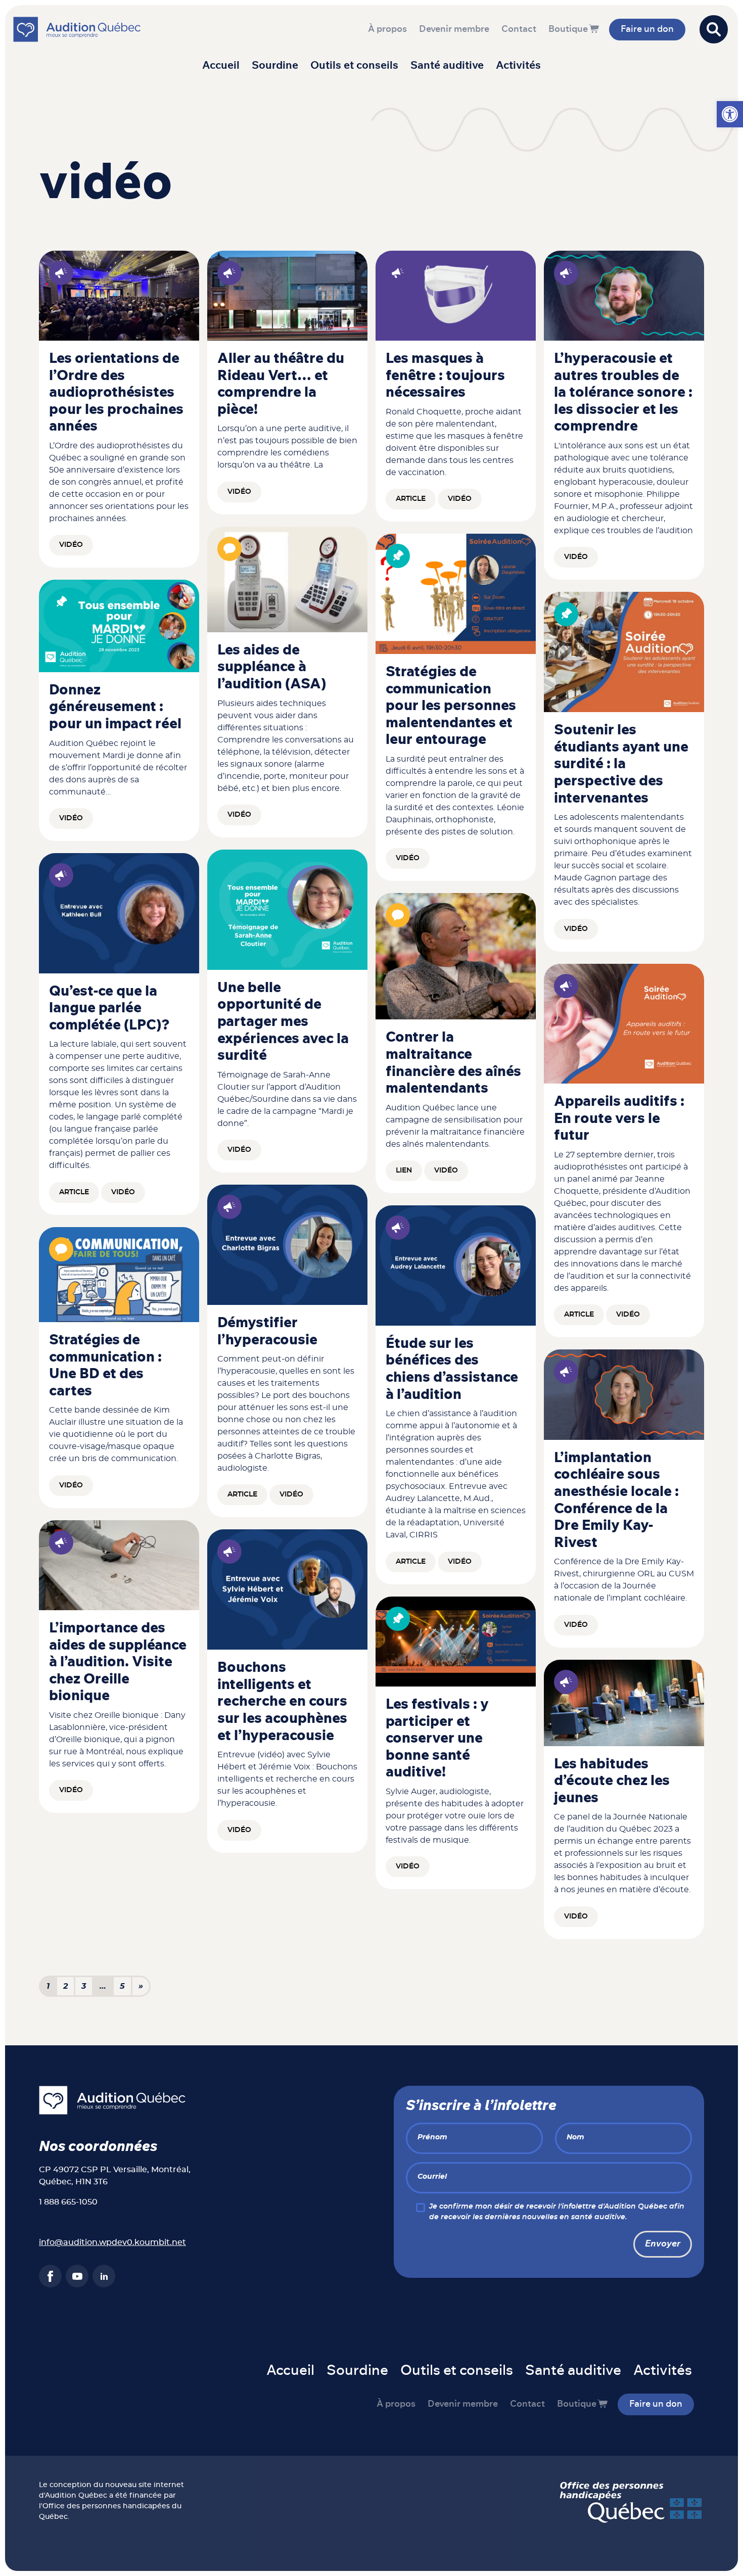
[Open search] (714, 29)
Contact (519, 29)
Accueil (221, 65)
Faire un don (647, 29)
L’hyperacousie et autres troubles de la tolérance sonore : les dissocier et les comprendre (623, 393)
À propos (387, 29)
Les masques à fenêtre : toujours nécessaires (445, 376)
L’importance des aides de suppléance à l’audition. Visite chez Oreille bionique (118, 1662)
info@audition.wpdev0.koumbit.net (112, 2242)
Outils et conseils (354, 65)
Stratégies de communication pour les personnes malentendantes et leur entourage (451, 706)
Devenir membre (454, 29)
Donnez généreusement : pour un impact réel (115, 707)
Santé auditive (447, 65)
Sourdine (275, 65)
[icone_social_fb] (50, 2276)
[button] (730, 114)
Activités (518, 65)
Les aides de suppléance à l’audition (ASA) (272, 667)
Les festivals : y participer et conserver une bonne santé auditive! (437, 1739)
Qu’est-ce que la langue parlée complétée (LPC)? (109, 1009)
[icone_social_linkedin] (104, 2276)
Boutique (568, 29)
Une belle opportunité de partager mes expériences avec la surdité (283, 1022)
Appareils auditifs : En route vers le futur (619, 1119)
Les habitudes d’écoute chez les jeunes (612, 1781)
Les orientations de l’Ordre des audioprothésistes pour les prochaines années (116, 393)
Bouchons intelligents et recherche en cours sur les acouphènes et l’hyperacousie (282, 1702)
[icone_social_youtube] (77, 2276)
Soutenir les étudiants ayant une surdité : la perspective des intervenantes (621, 764)
